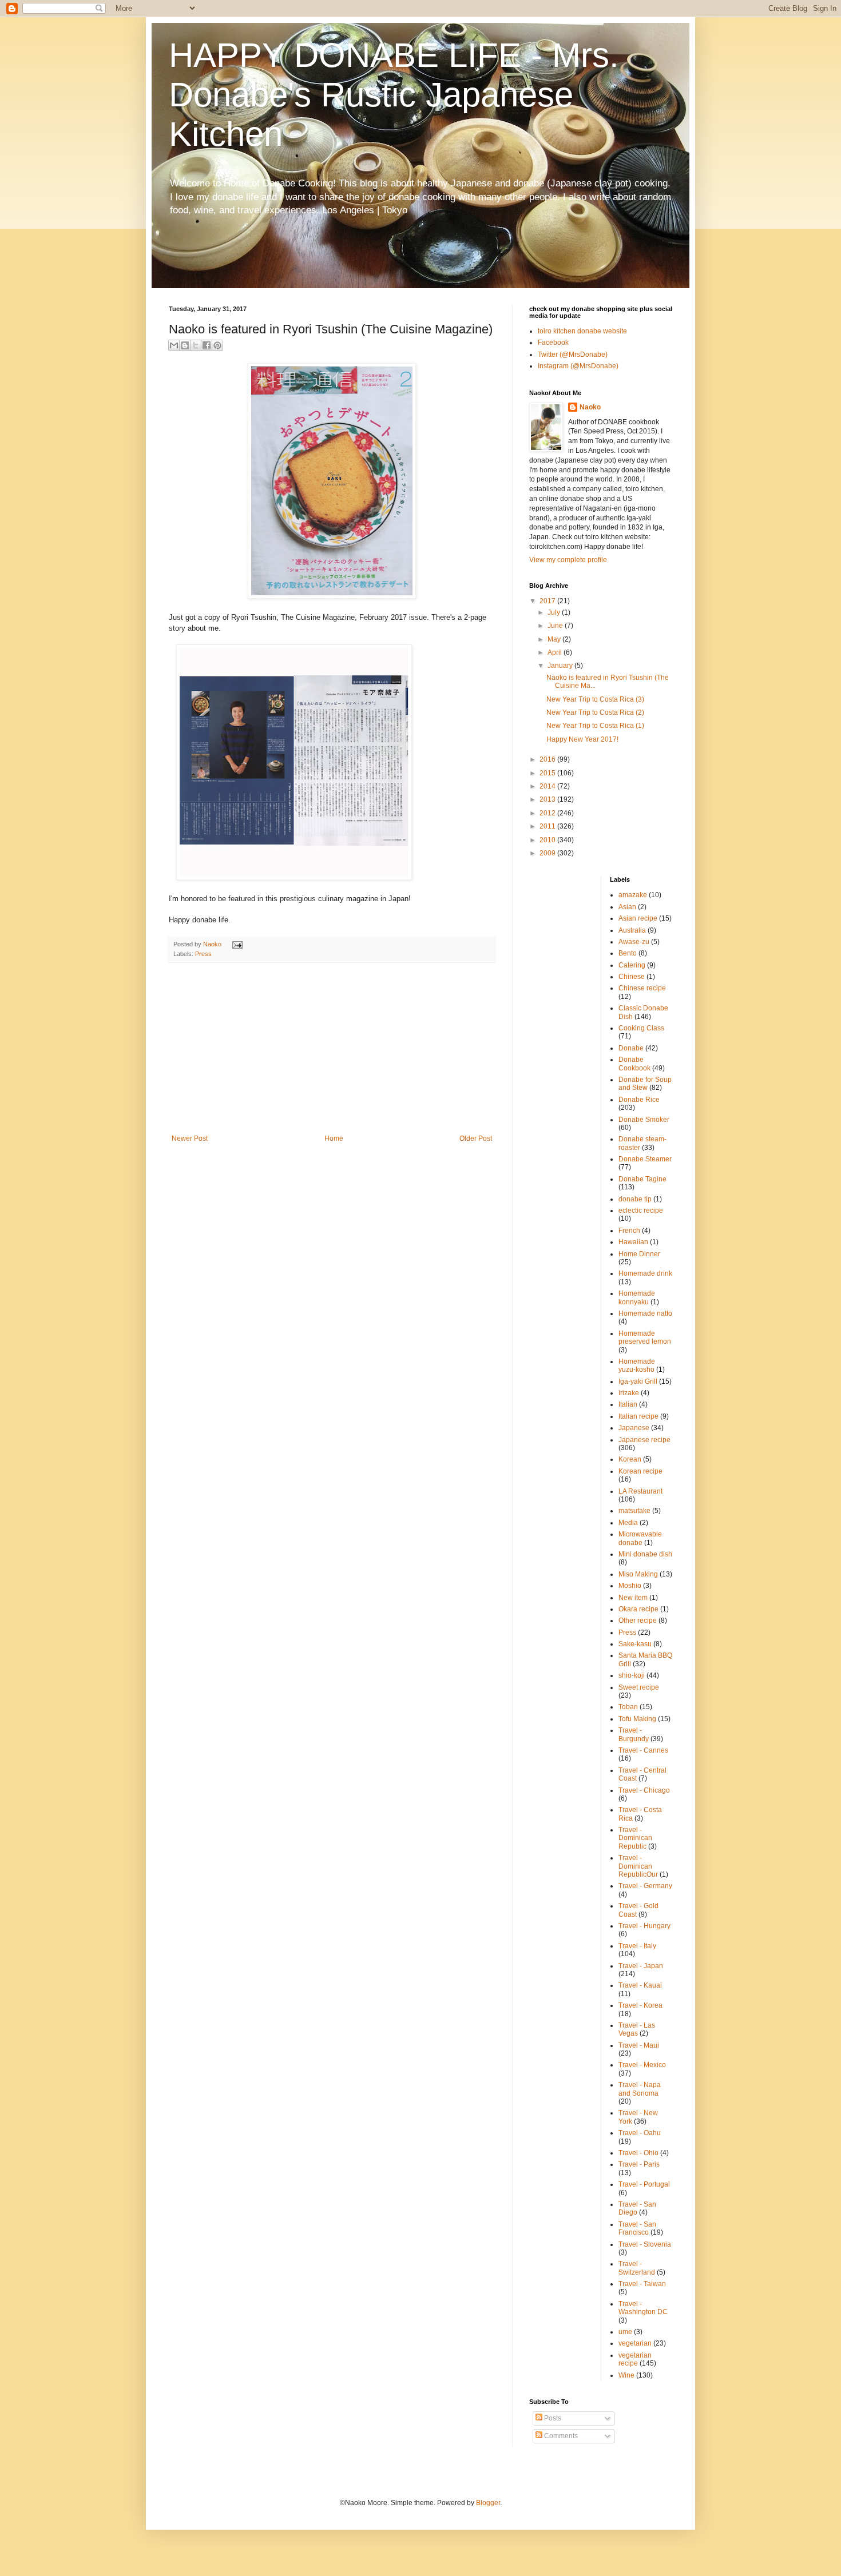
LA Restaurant (640, 1491)
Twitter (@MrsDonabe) (573, 355)
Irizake (629, 1393)
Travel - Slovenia (645, 2244)
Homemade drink (645, 1273)
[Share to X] (196, 345)
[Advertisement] (332, 1049)
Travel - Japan (641, 1966)
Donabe (631, 1048)
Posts (552, 2418)
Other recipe (638, 1621)
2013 (548, 799)
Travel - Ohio (638, 2153)
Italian (628, 1404)
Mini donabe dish (645, 1554)
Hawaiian (633, 1242)
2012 (548, 813)
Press (203, 954)
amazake (633, 895)
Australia (632, 930)
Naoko (590, 407)
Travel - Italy (637, 1946)
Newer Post (190, 1138)
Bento (628, 953)
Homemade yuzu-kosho (637, 1365)
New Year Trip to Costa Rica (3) (595, 699)
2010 (548, 840)
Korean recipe (640, 1471)
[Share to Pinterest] (217, 345)
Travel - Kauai (640, 1985)
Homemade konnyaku (637, 1297)
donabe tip (635, 1199)
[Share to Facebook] (207, 345)
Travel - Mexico (642, 2065)
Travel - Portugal (644, 2184)
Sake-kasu (635, 1644)
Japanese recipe (644, 1440)
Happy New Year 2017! (582, 739)
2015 (548, 773)
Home (334, 1138)
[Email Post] (236, 944)
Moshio (630, 1586)
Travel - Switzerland (637, 2268)
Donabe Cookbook (634, 1064)
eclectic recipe (641, 1211)
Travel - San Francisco (637, 2228)
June (556, 626)
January (561, 666)
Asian (627, 907)
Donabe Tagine (642, 1179)
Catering (632, 965)
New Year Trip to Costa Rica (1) (595, 726)
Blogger (488, 2503)
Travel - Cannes (643, 1750)
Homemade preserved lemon (645, 1337)
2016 (548, 759)
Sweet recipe (639, 1687)
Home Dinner (639, 1254)
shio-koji (632, 1675)
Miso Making (638, 1574)
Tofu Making (637, 1719)
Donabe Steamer (645, 1159)
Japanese (634, 1428)
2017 (548, 601)
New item (633, 1598)
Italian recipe (638, 1416)
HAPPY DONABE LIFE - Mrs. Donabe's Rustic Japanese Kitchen (394, 95)
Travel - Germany (645, 1886)
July (555, 612)
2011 (548, 826)
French (629, 1231)
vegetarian (635, 2343)
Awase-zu (634, 942)
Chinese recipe (642, 988)
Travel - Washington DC (643, 2308)
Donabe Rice (639, 1100)
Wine (626, 2375)
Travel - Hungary (644, 1926)
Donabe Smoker (644, 1120)
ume (625, 2332)
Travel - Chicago (644, 1790)
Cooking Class (641, 1028)
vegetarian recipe (635, 2359)
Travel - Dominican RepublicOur (638, 1866)
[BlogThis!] (185, 345)
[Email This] (174, 345)
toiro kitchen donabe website (582, 331)
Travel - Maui (639, 2045)
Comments (560, 2436)
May (555, 639)
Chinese (632, 977)
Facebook (553, 343)
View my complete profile (568, 560)
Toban (628, 1707)
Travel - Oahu (640, 2133)
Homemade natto (645, 1313)
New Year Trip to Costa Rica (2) (595, 712)
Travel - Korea (640, 2005)
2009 (548, 853)
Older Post (476, 1138)
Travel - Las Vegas (637, 2029)
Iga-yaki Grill (638, 1381)
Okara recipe (638, 1609)
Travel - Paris (639, 2164)
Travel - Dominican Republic (635, 1838)
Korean (630, 1459)
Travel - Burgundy (634, 1734)
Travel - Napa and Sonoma (640, 2089)
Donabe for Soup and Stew (645, 1084)
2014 (548, 786)
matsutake (634, 1511)
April (556, 652)
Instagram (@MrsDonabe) (578, 366)
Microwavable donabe (640, 1538)
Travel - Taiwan (642, 2284)
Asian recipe (638, 918)
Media (628, 1523)
